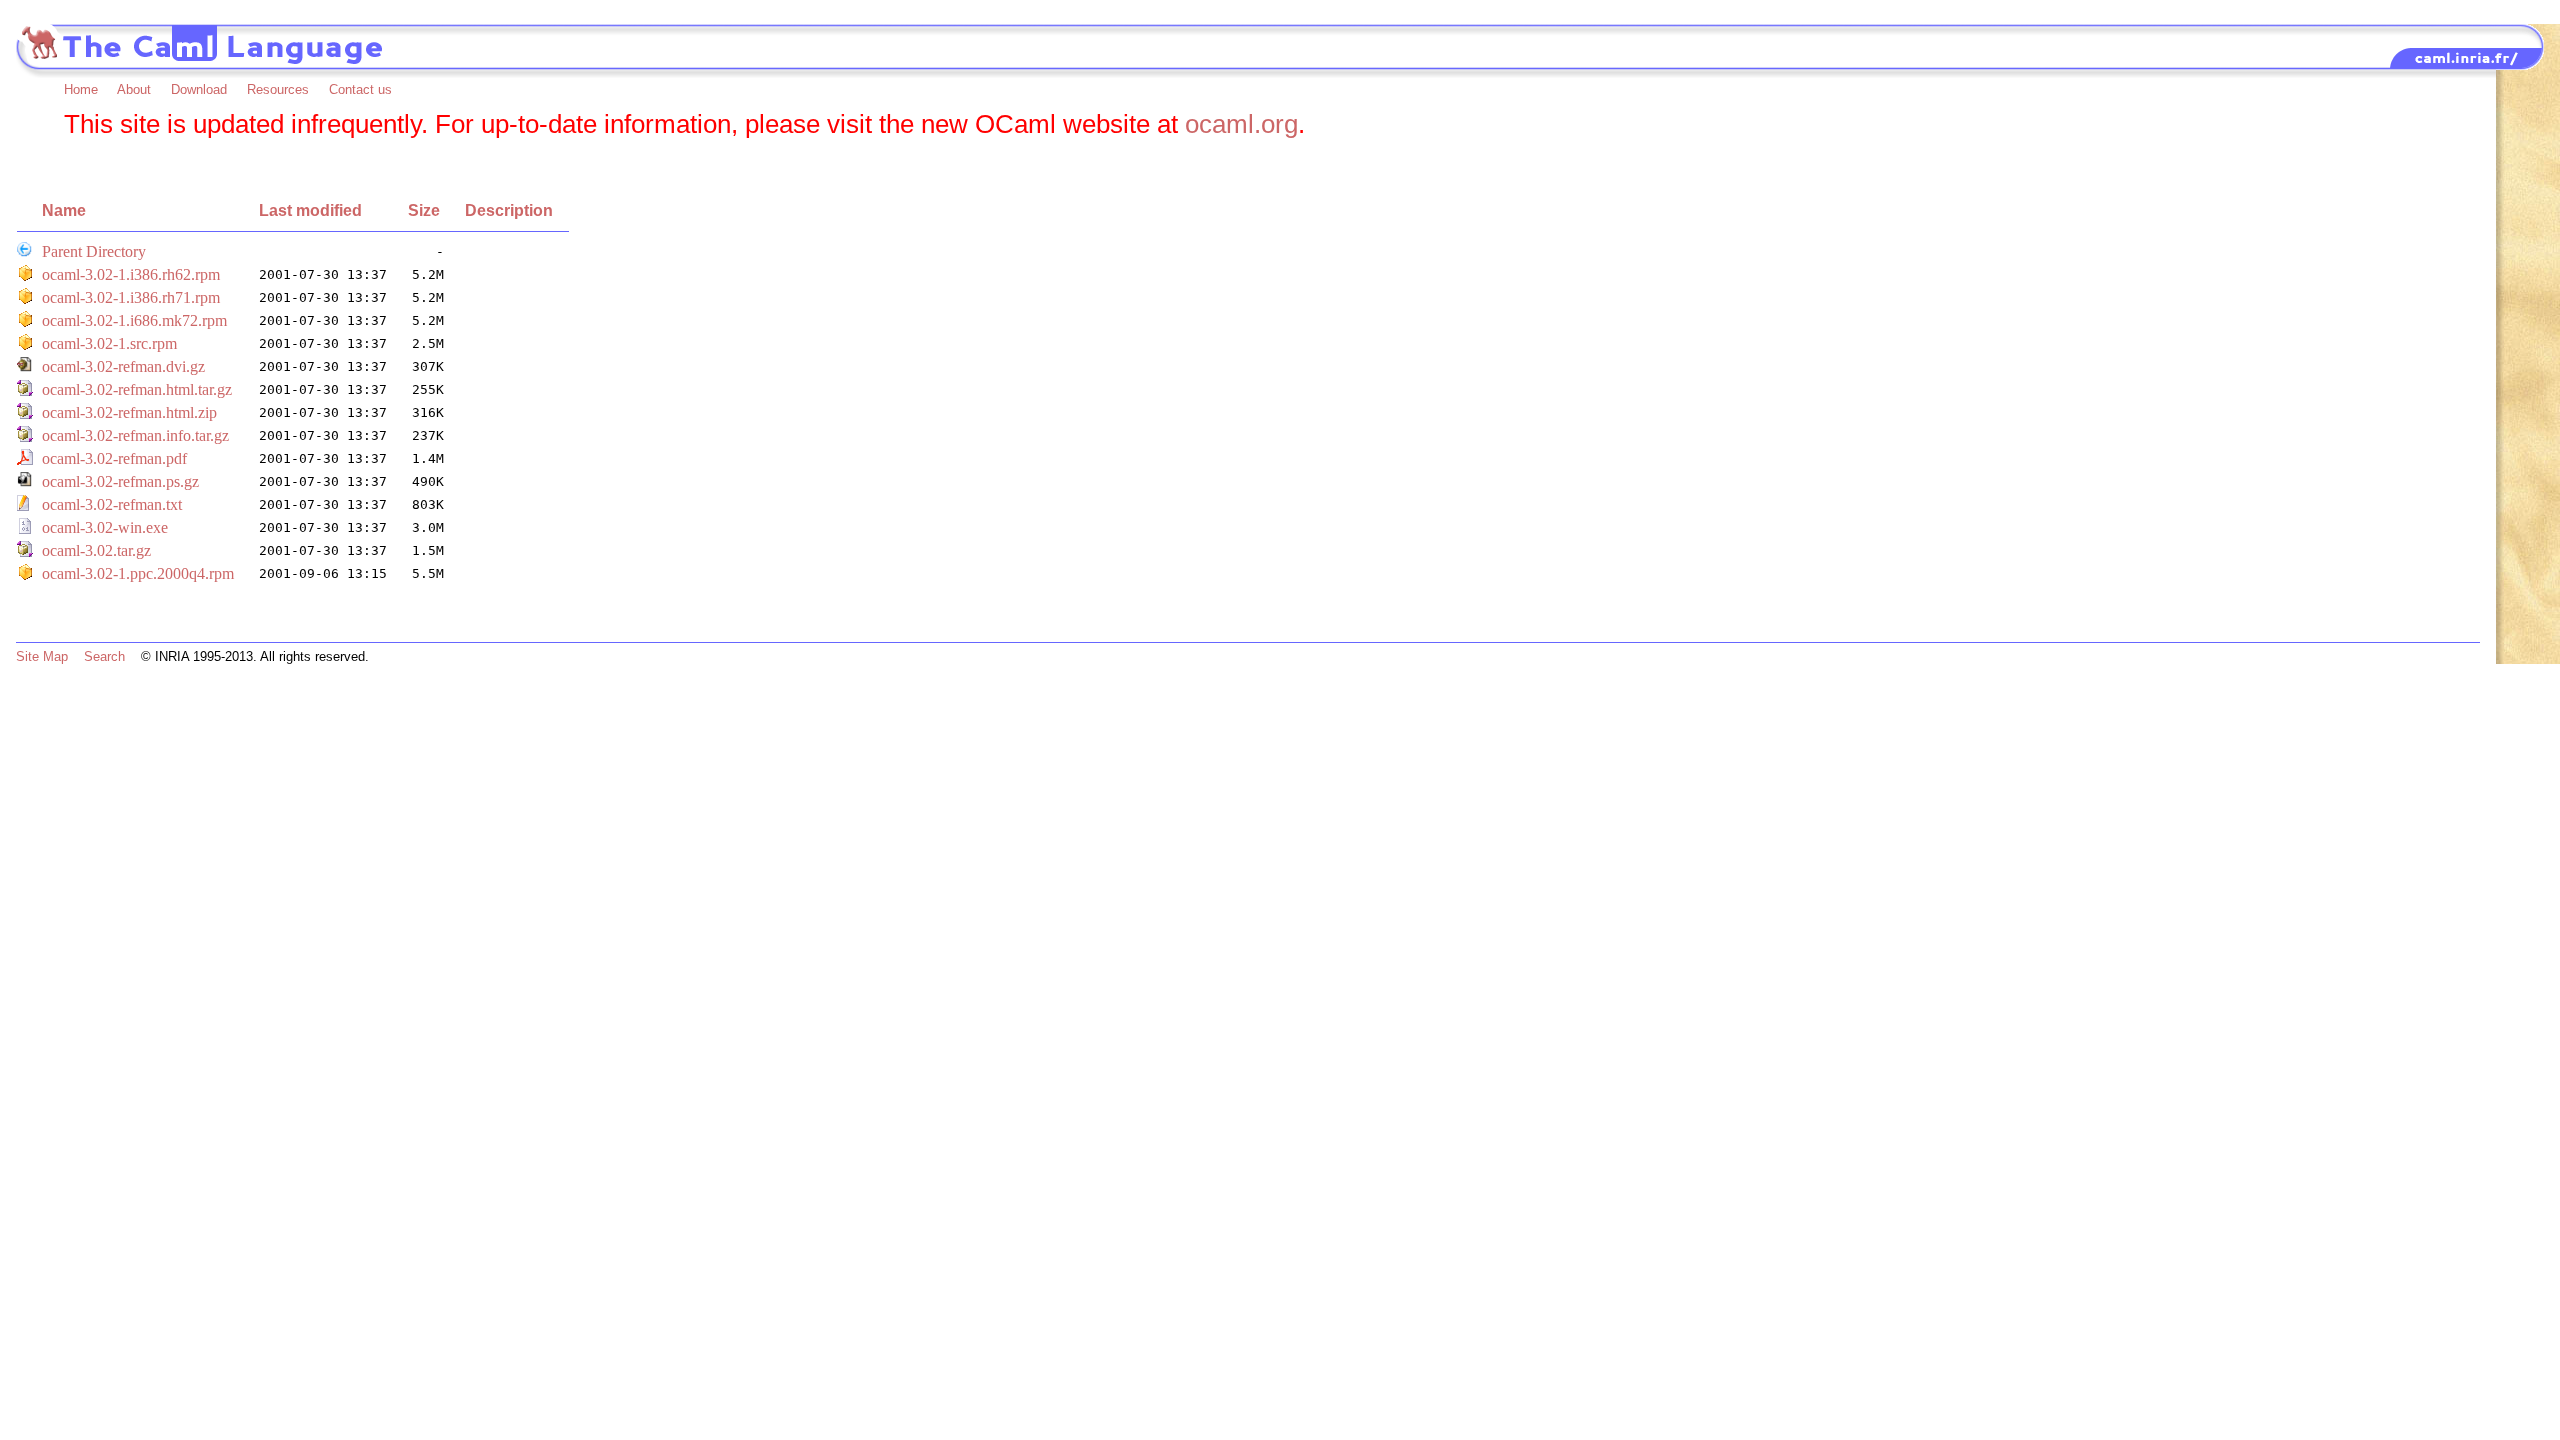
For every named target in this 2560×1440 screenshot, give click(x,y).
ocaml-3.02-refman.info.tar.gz (135, 435)
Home (81, 89)
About (134, 89)
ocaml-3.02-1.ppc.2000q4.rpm (138, 573)
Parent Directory (94, 251)
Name (64, 210)
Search (104, 656)
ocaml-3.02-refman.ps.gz (120, 481)
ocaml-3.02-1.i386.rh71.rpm (131, 297)
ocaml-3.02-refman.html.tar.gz (137, 389)
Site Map (42, 656)
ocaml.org (1241, 124)
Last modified (310, 210)
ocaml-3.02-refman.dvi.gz (123, 366)
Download (199, 89)
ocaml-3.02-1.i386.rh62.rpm (131, 274)
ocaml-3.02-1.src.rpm (109, 343)
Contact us (360, 89)
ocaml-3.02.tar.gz (96, 550)
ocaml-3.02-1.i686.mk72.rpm (134, 320)
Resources (278, 89)
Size (424, 210)
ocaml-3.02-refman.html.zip (129, 412)
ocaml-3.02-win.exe (105, 527)
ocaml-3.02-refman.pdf (114, 458)
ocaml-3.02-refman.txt (112, 504)
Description (509, 210)
